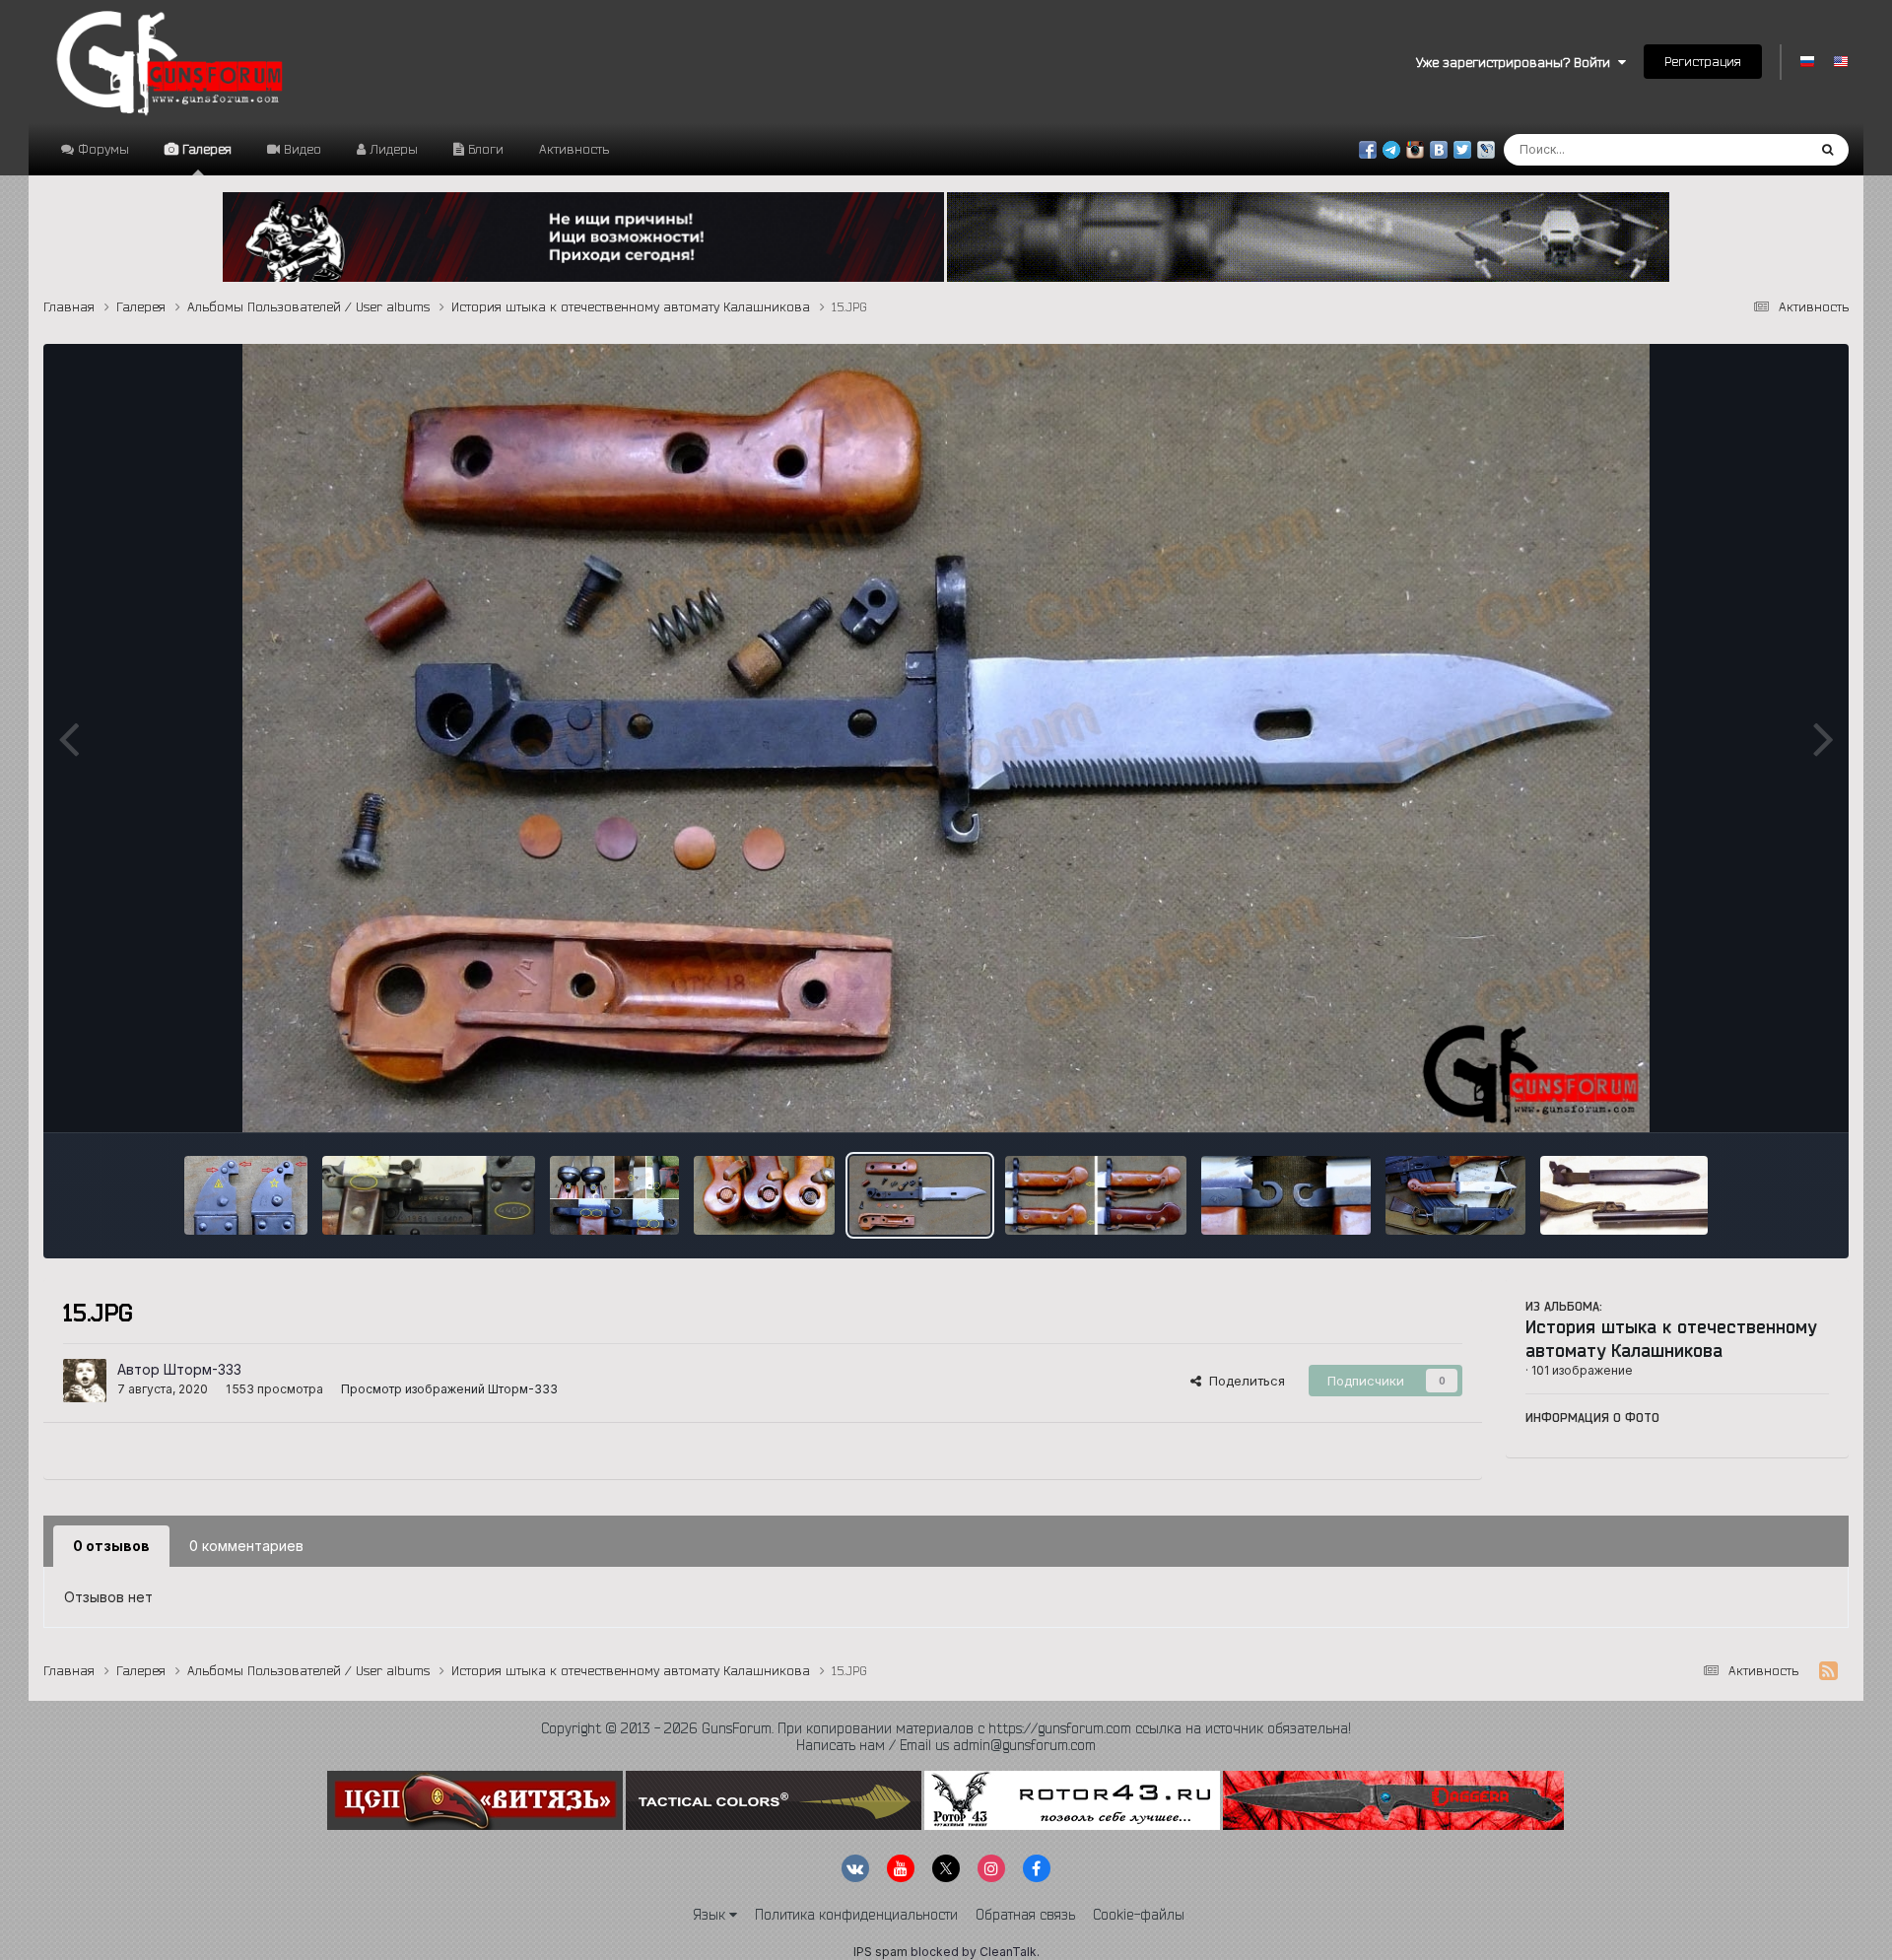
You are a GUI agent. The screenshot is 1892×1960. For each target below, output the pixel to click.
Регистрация (1703, 61)
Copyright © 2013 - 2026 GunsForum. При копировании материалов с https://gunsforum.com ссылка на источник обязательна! (946, 1728)
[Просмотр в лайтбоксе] (946, 738)
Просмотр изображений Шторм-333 (449, 1389)
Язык (711, 1915)
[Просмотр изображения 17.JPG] (615, 1195)
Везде (1761, 149)
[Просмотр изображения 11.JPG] (1624, 1195)
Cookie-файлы (1139, 1915)
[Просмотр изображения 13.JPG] (1285, 1195)
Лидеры (392, 149)
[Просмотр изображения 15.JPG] (919, 1195)
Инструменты (1762, 1097)
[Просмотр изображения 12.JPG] (1455, 1195)
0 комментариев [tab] (246, 1546)
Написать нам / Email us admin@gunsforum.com (946, 1745)
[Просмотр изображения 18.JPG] (429, 1195)
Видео (301, 149)
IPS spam (880, 1952)
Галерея (205, 149)
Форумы (101, 149)
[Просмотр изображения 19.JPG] (246, 1195)
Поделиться (1243, 1381)
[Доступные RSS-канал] (1828, 1671)
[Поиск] (1827, 150)
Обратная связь (1025, 1915)
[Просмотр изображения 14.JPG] (1096, 1195)
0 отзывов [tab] (111, 1546)
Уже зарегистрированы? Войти (1517, 62)
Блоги (484, 149)
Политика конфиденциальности (856, 1915)
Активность (574, 149)
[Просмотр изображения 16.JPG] (764, 1195)
